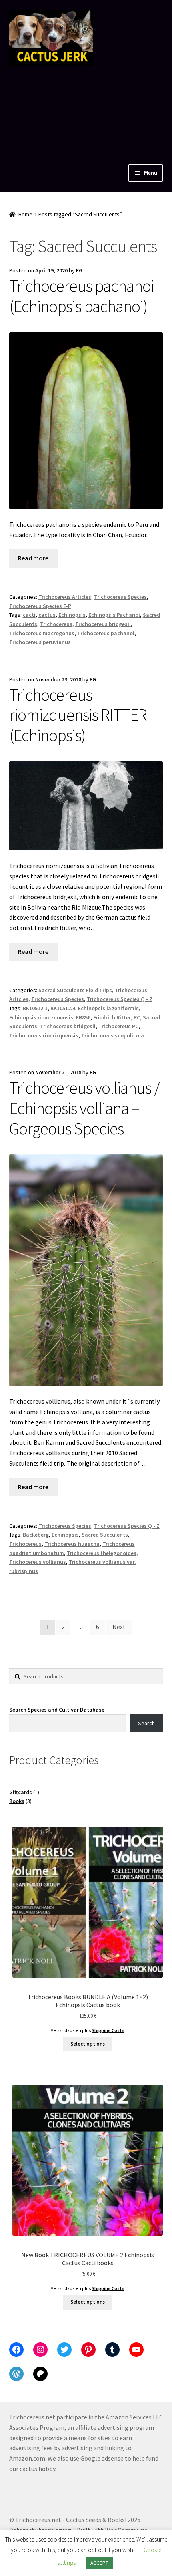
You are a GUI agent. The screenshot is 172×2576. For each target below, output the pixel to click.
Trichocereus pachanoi (106, 633)
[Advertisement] (86, 113)
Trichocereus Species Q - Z (120, 999)
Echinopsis (72, 615)
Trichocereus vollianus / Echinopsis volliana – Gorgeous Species (84, 1108)
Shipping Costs (108, 2030)
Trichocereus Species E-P (40, 606)
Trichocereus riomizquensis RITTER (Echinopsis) (78, 715)
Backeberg (36, 1535)
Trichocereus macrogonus (42, 633)
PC (137, 1017)
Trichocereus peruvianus (40, 642)
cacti (29, 615)
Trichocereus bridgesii (103, 624)
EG (79, 270)
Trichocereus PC (118, 1026)
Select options (88, 2044)
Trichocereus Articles (65, 597)
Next (119, 1627)
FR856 (83, 1017)
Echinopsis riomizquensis (41, 1017)
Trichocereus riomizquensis (44, 1035)
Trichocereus (56, 624)
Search (146, 1723)
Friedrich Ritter (112, 1017)
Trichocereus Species (120, 597)
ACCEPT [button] (99, 2563)
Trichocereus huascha (72, 1544)
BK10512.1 (35, 1008)
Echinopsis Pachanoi (114, 615)
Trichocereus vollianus (38, 1562)
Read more (33, 558)
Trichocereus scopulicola (113, 1035)
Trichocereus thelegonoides (102, 1553)
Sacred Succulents (105, 1535)
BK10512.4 (63, 1008)
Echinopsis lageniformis (108, 1008)
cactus (47, 615)
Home (25, 214)
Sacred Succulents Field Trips (75, 990)
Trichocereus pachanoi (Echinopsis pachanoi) (82, 296)
